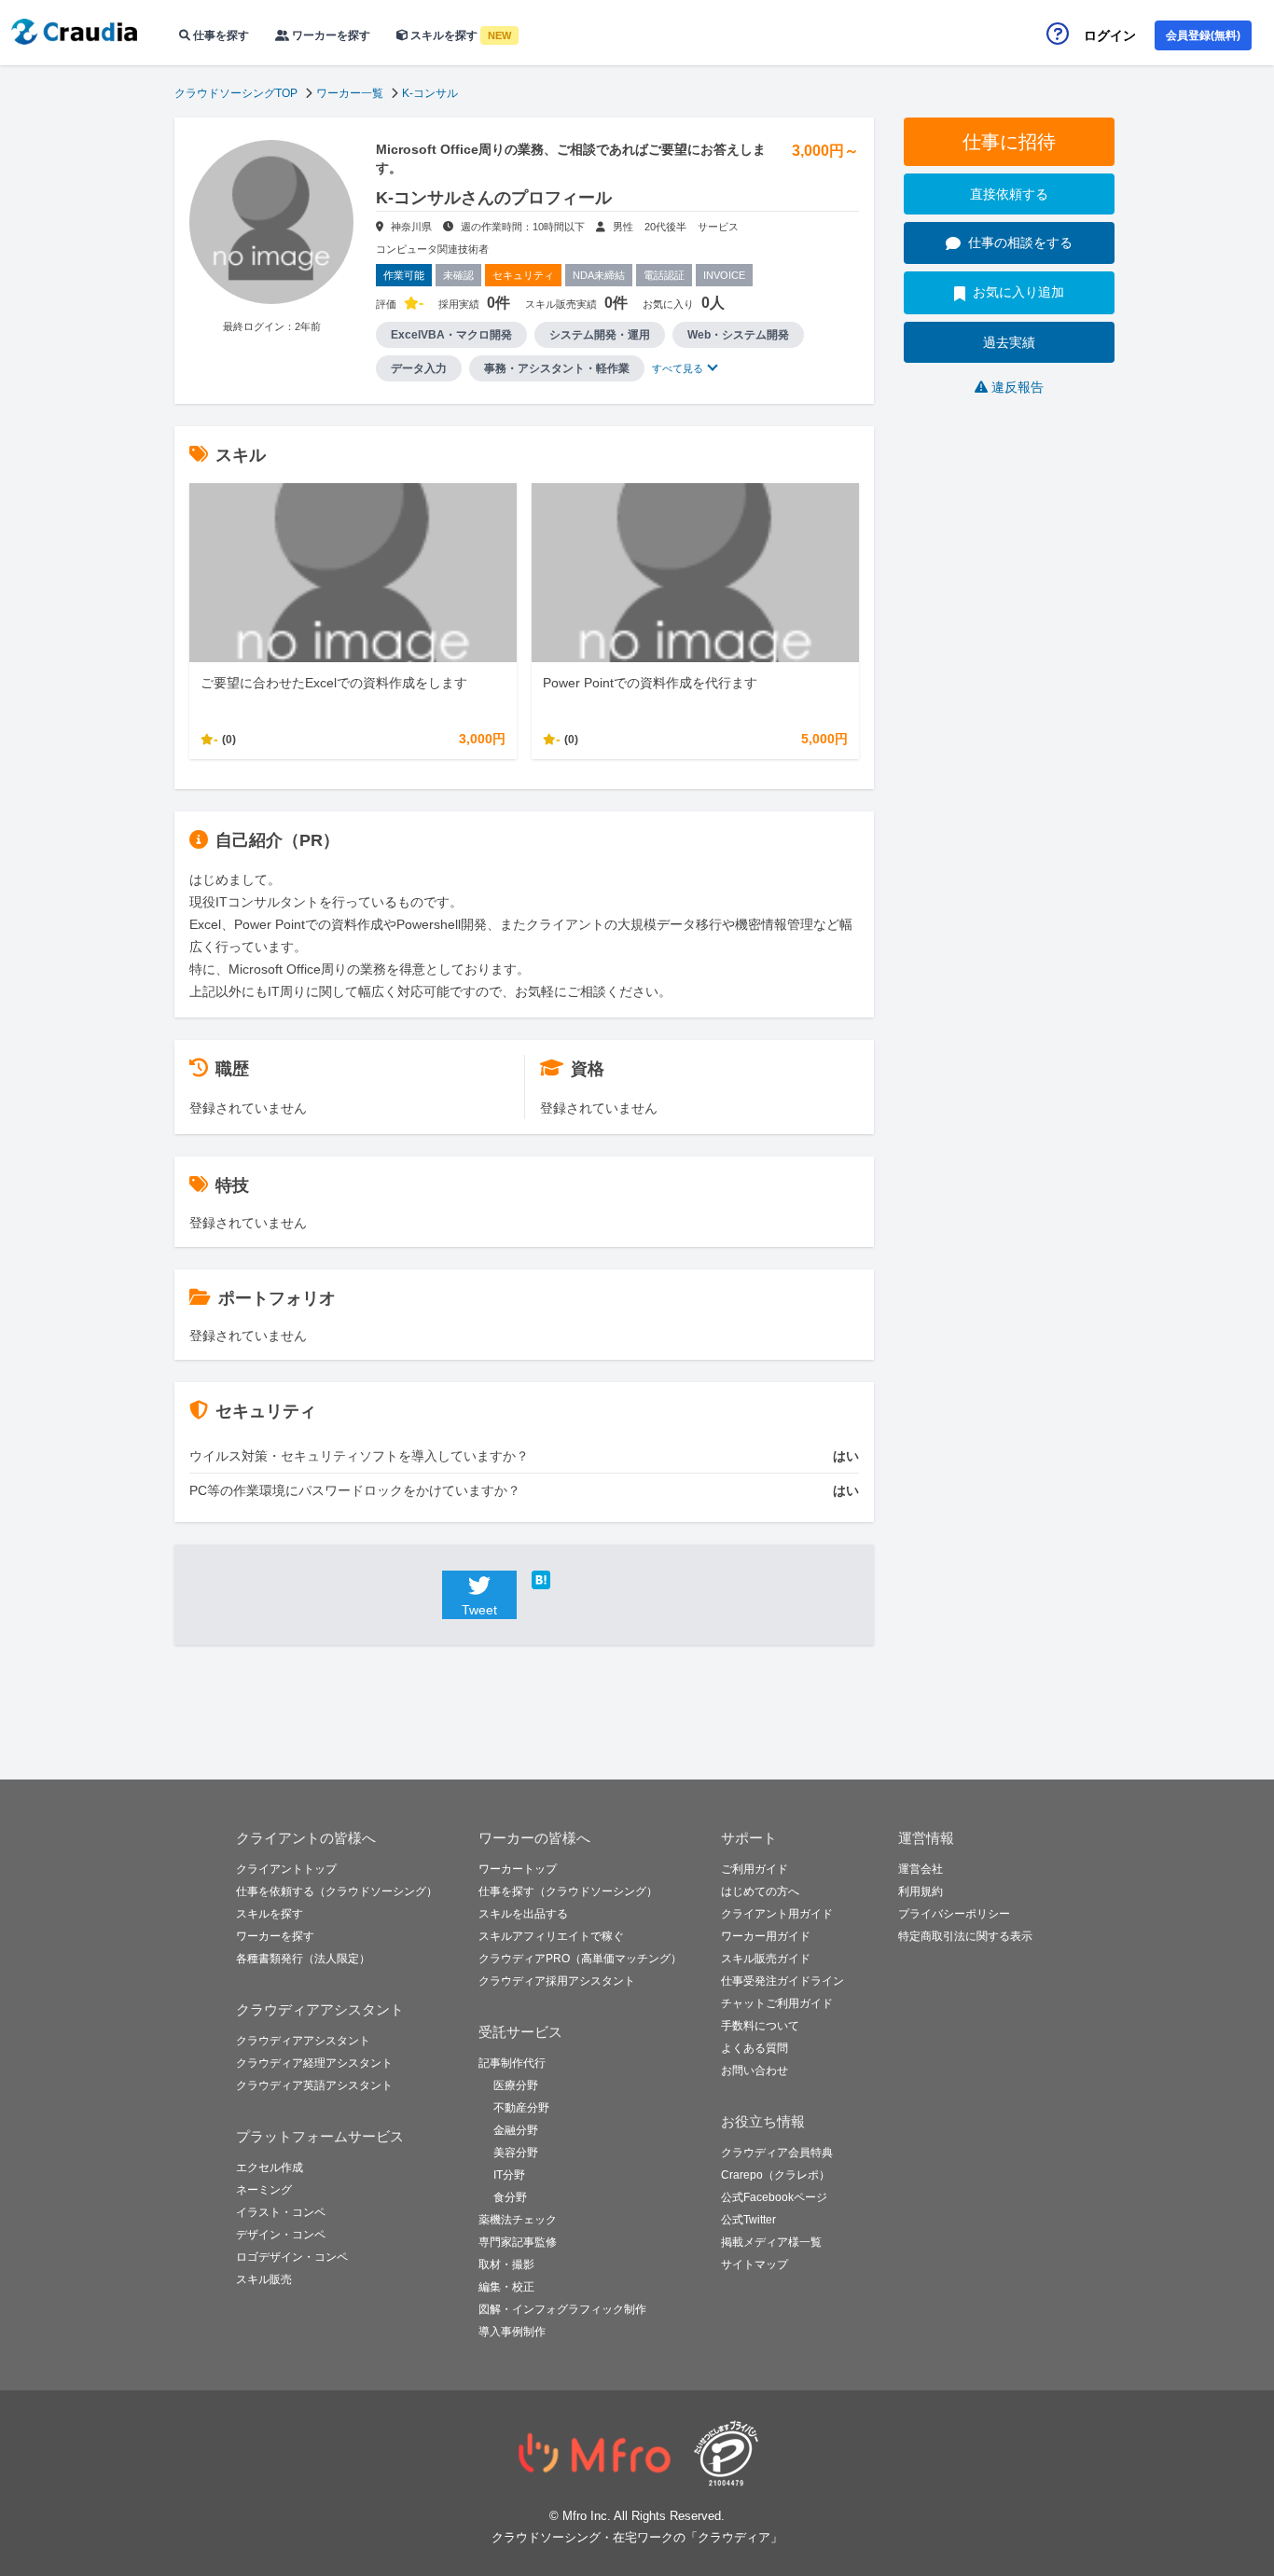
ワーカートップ (518, 1869)
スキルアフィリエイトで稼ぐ (551, 1936)
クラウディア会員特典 (777, 2153)
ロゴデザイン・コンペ (292, 2257)
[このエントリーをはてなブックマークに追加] (569, 1580)
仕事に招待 (1009, 142)
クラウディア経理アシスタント (314, 2063)
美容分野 (516, 2153)
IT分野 (509, 2175)
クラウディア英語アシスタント (314, 2085)
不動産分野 (521, 2108)
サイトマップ (755, 2264)
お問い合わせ (755, 2070)
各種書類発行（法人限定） (303, 1959)
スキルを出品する (523, 1914)
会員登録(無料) (1203, 35)
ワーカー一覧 (350, 93)
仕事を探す (220, 35)
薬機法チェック (518, 2220)
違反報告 (1018, 387)
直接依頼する (1009, 194)
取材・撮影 (506, 2264)
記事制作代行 (512, 2063)
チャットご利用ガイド (777, 2003)
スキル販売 (264, 2279)
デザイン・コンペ (281, 2235)
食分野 (510, 2197)
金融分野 (516, 2130)
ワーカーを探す (330, 35)
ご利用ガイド (755, 1869)
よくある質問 (755, 2048)
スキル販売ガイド (766, 1959)
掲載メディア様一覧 (771, 2242)
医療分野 (516, 2085)
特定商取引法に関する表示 (965, 1936)
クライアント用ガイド (777, 1914)
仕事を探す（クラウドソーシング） (568, 1891)
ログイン (1110, 35)
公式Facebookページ (774, 2197)
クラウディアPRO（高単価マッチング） (580, 1959)
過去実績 (1009, 342)
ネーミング (264, 2190)
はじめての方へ (760, 1891)
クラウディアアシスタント (303, 2041)
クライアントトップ (286, 1869)
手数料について (760, 2026)
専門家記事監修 (518, 2242)
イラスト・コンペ (281, 2212)
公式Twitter (748, 2220)
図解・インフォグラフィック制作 (562, 2309)
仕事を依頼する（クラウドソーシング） (337, 1891)
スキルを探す (459, 35)
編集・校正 (506, 2287)
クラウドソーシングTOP (236, 93)
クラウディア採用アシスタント (557, 1981)
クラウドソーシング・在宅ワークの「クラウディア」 (637, 2537)
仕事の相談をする (1020, 242)
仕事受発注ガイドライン (782, 1981)
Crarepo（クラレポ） (775, 2175)
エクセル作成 (270, 2167)
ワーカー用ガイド (766, 1936)
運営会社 (921, 1869)
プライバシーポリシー (954, 1914)
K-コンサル (430, 93)
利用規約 (921, 1891)
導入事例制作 (512, 2332)
